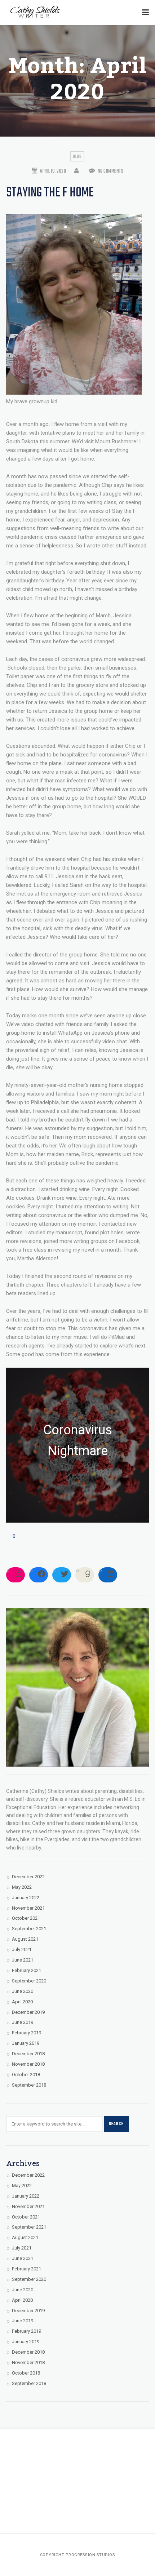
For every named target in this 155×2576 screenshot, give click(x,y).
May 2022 (22, 1887)
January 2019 (26, 2043)
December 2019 (28, 2012)
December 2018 (28, 2054)
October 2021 (26, 1918)
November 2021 (28, 1908)
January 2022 (26, 1898)
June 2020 (23, 1991)
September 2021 (29, 1929)
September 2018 (29, 2085)
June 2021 (23, 1960)
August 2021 (25, 1939)
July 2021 (22, 1949)
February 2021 (26, 1970)
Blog (77, 157)
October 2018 (26, 2075)
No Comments (110, 171)
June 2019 (23, 2022)
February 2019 (26, 2033)
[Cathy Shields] (35, 12)
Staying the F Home (50, 193)
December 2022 (28, 1877)
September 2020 (29, 1981)
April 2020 (22, 2002)
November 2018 (28, 2064)
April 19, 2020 (53, 171)
